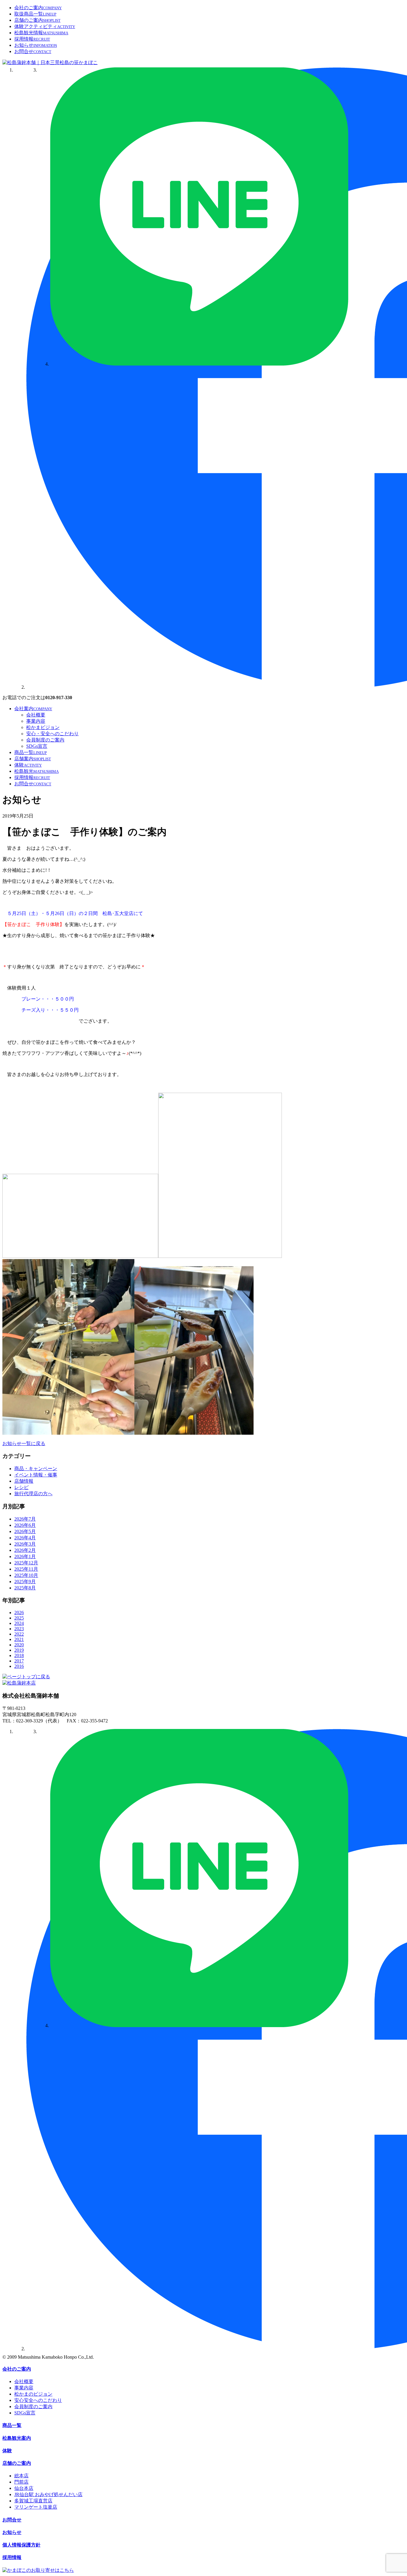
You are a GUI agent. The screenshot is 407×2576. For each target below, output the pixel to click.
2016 (19, 1666)
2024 (19, 1623)
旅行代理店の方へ (33, 1494)
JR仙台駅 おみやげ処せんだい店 (48, 2494)
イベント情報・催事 (36, 1475)
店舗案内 (33, 759)
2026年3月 (25, 1544)
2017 (19, 1661)
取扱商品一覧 (35, 14)
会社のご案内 (38, 8)
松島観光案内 (17, 2438)
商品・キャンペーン (36, 1469)
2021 (19, 1639)
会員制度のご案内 (45, 740)
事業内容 (36, 721)
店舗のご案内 (37, 20)
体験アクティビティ (45, 26)
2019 (19, 1650)
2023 (19, 1629)
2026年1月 (25, 1556)
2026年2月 (25, 1550)
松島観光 (36, 771)
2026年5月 (25, 1531)
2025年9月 (25, 1582)
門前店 (21, 2482)
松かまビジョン (43, 727)
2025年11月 (26, 1569)
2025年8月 (25, 1588)
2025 (19, 1618)
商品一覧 (31, 752)
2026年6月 (25, 1525)
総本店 (21, 2476)
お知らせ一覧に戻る (24, 1443)
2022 (19, 1634)
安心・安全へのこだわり (52, 734)
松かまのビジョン (33, 2394)
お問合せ (33, 51)
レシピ (21, 1487)
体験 (28, 765)
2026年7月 (25, 1519)
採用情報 (32, 39)
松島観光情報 (41, 33)
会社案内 (33, 709)
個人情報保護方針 (21, 2545)
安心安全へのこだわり (38, 2400)
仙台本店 (24, 2488)
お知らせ (36, 45)
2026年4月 (25, 1538)
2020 (19, 1645)
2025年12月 (26, 1563)
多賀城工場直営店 (33, 2501)
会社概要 (36, 715)
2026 (19, 1613)
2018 (19, 1655)
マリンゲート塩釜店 (36, 2507)
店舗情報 (24, 1481)
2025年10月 (26, 1575)
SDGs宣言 (37, 746)
